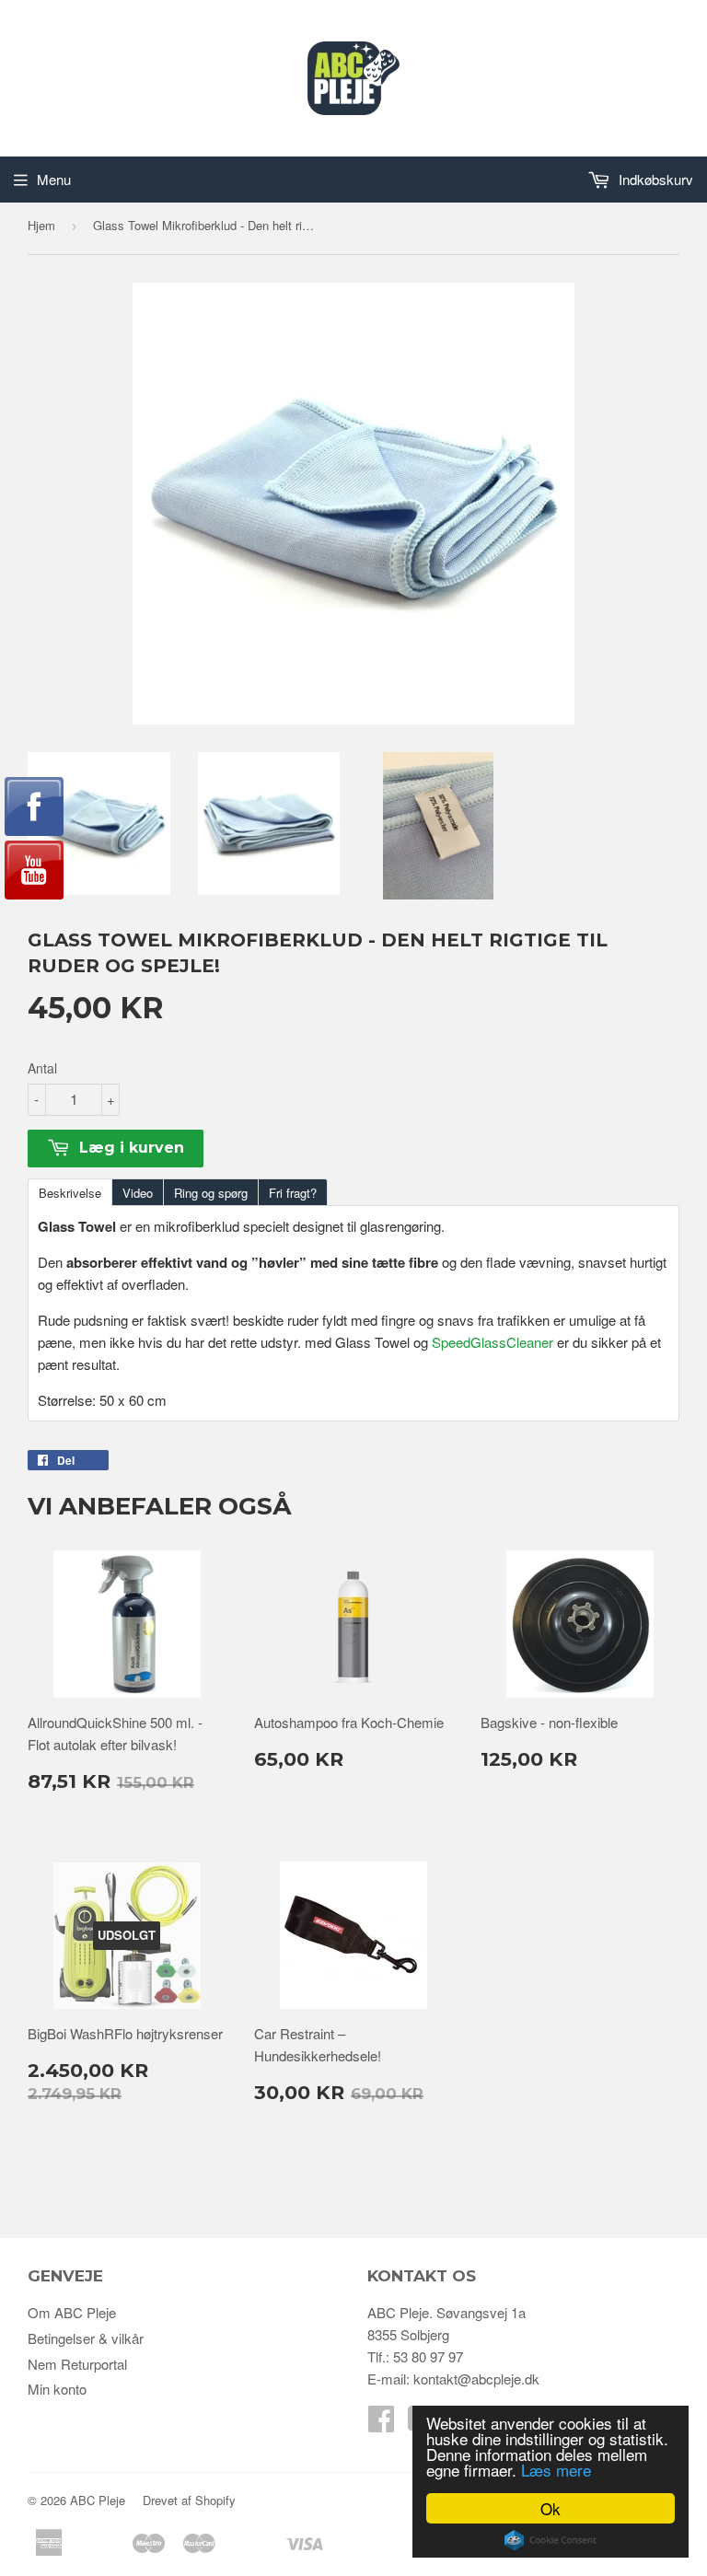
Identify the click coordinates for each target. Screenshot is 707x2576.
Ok (551, 2508)
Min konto (57, 2389)
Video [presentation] (138, 1193)
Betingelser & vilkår (86, 2338)
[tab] (70, 1191)
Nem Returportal (77, 2364)
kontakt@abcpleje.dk (476, 2379)
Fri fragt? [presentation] (293, 1193)
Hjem (41, 225)
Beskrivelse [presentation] (70, 1193)
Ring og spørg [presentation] (211, 1193)
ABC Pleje (98, 2500)
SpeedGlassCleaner (493, 1342)
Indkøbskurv (654, 179)
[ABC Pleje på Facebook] (381, 2424)
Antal (42, 1068)
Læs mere (556, 2470)
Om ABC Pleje (72, 2312)
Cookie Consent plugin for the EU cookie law (551, 2540)
